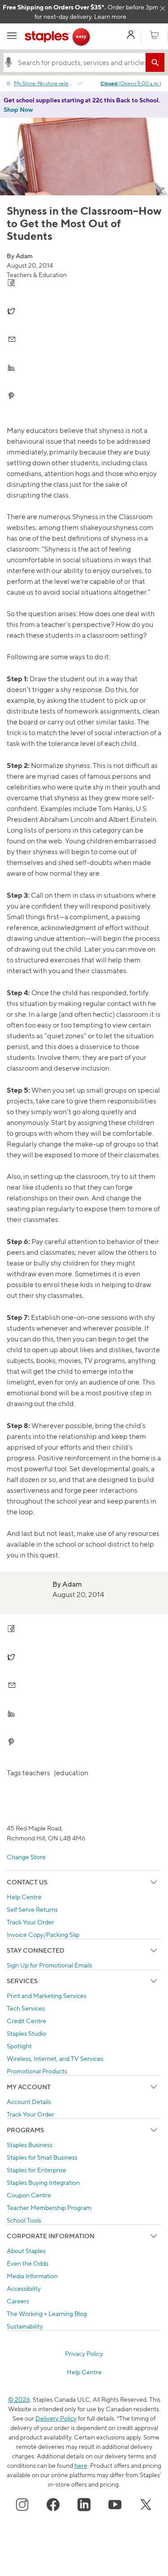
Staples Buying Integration (43, 2182)
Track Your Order (30, 1922)
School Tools (24, 2220)
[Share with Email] (84, 339)
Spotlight (19, 2046)
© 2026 (19, 2399)
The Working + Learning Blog (47, 2314)
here (81, 2465)
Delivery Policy (56, 2418)
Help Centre (24, 1897)
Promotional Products (37, 2071)
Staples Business (30, 2145)
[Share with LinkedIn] (84, 368)
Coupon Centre (29, 2195)
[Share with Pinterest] (84, 396)
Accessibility (24, 2288)
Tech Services (26, 2008)
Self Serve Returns (32, 1909)
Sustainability (25, 2326)
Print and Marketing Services (47, 1996)
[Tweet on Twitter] (84, 311)
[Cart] (154, 35)
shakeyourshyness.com (117, 527)
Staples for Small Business (42, 2157)
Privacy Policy (84, 2353)
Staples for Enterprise (37, 2170)
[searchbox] (80, 62)
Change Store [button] (26, 1857)
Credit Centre (26, 2021)
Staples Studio (26, 2033)
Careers (18, 2301)
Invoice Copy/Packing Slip (43, 1934)
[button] (9, 62)
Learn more (110, 16)
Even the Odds (28, 2263)
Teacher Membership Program (49, 2208)
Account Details (29, 2102)
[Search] (155, 62)
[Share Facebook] (84, 283)
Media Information (32, 2276)
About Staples (26, 2251)
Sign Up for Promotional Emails (50, 1965)
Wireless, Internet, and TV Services (55, 2058)
